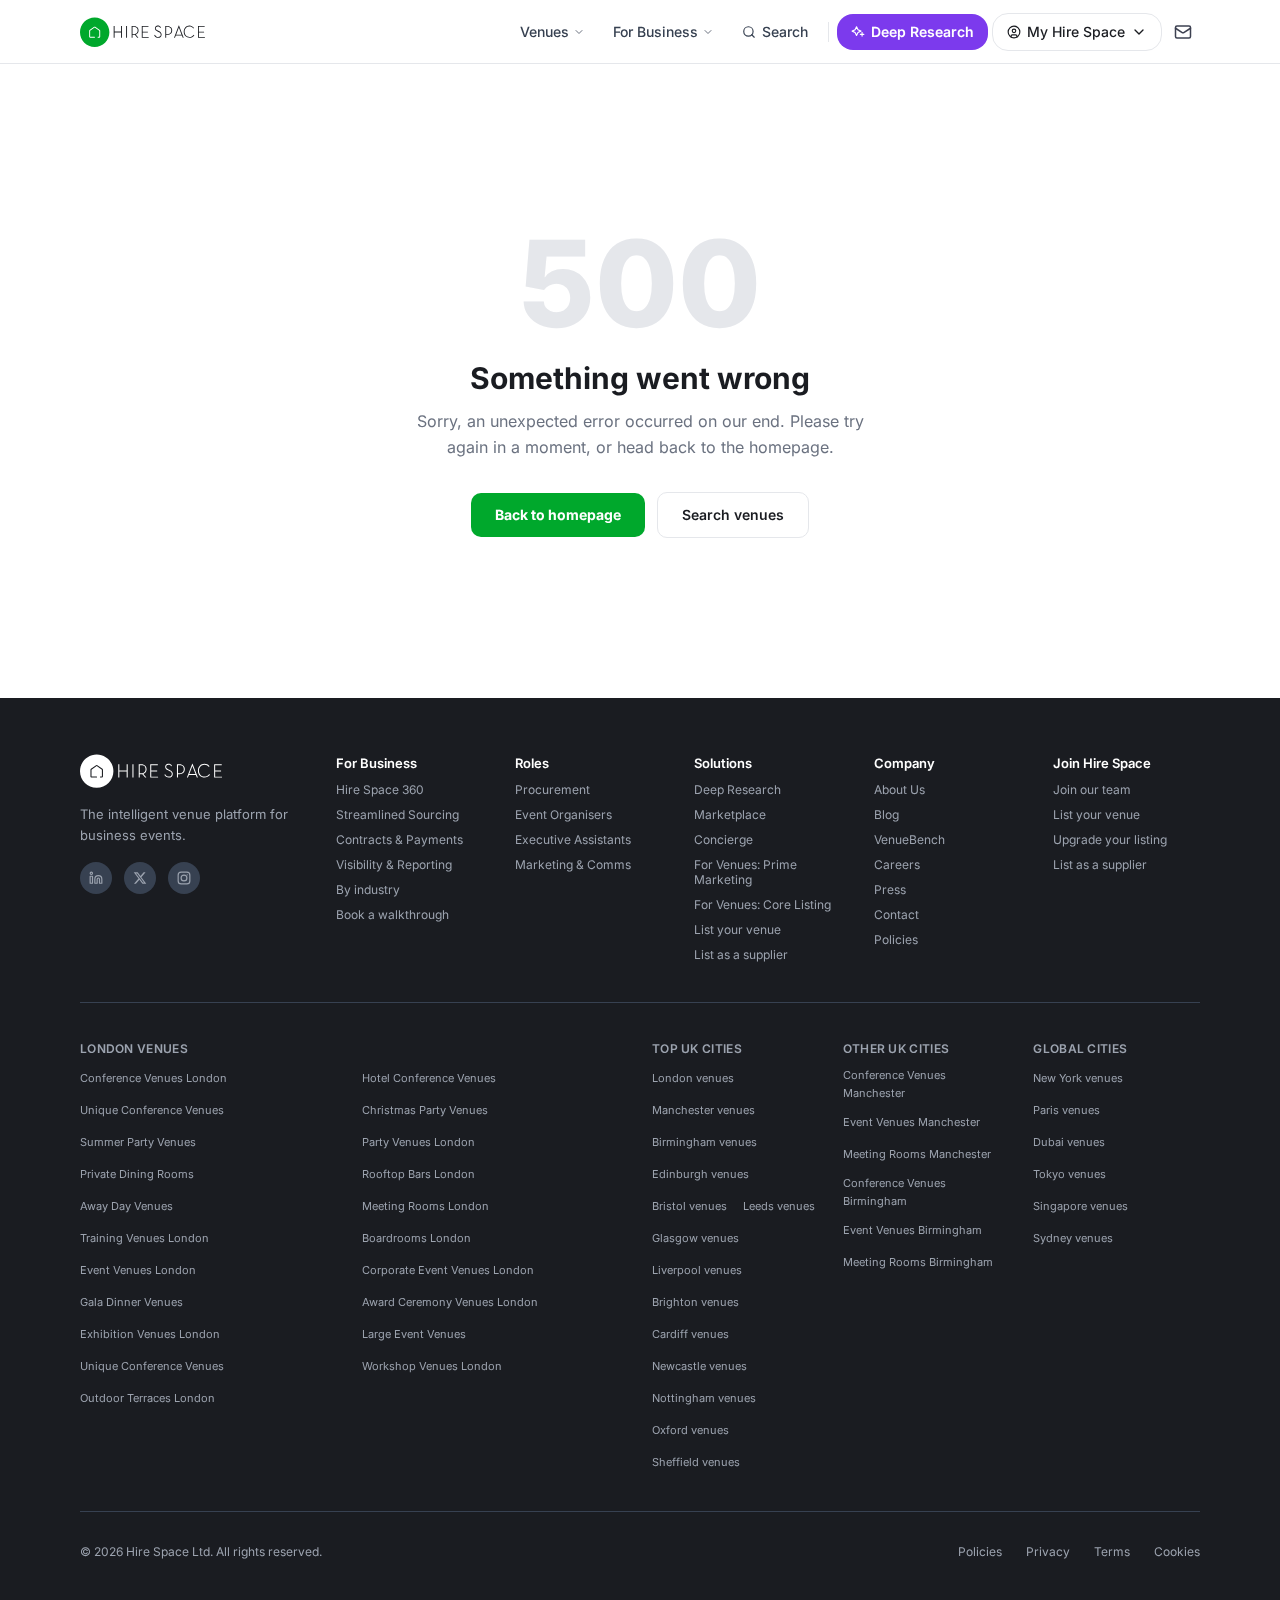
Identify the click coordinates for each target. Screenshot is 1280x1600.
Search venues (733, 514)
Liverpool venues (697, 1270)
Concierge (723, 839)
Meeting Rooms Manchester (917, 1154)
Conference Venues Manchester (894, 1084)
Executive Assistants (573, 839)
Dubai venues (1069, 1142)
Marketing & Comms (573, 864)
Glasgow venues (695, 1238)
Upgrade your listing (1110, 839)
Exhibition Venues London (150, 1334)
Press (890, 889)
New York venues (1078, 1078)
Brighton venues (695, 1302)
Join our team (1092, 789)
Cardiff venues (690, 1334)
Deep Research (922, 31)
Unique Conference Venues (152, 1110)
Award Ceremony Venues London (450, 1302)
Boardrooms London (416, 1238)
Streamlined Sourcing (397, 814)
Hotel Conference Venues (429, 1078)
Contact (896, 914)
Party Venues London (418, 1142)
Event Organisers (563, 814)
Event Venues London (138, 1270)
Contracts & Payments (399, 839)
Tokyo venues (1069, 1174)
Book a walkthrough (392, 914)
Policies (896, 939)
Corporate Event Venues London (448, 1270)
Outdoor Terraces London (147, 1398)
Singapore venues (1080, 1206)
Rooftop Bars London (418, 1174)
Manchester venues (703, 1110)
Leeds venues (779, 1206)
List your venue (737, 929)
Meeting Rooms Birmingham (918, 1262)
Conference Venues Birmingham (894, 1192)
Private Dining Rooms (137, 1174)
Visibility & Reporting (394, 864)
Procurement (552, 789)
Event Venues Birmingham (912, 1230)
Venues (544, 31)
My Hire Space (1076, 31)
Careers (897, 864)
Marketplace (730, 814)
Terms (1112, 1551)
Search (785, 31)
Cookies (1177, 1551)
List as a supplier (741, 954)
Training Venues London (144, 1238)
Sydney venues (1073, 1238)
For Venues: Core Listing (762, 904)
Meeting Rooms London (425, 1206)
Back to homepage (558, 514)
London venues (693, 1078)
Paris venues (1066, 1110)
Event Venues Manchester (911, 1122)
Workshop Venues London (432, 1366)
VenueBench (909, 839)
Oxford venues (690, 1430)
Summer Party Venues (138, 1142)
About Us (899, 789)
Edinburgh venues (700, 1174)
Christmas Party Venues (425, 1110)
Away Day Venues (126, 1206)
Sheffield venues (696, 1462)
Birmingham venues (704, 1142)
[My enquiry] (1183, 32)
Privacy (1048, 1551)
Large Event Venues (414, 1334)
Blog (886, 814)
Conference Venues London (153, 1078)
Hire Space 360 (380, 789)
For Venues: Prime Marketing (745, 872)
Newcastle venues (699, 1366)
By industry (368, 889)
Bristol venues (689, 1206)
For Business (655, 31)
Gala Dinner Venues (131, 1302)
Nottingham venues (704, 1398)
